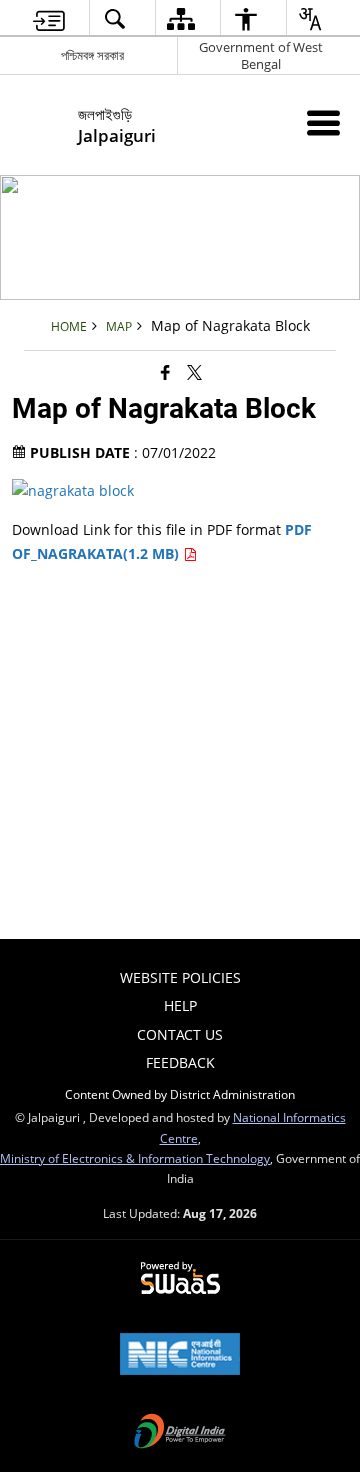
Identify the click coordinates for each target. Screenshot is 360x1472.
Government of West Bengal (261, 55)
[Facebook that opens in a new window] (165, 372)
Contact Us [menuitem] (180, 1034)
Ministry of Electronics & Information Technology (135, 1158)
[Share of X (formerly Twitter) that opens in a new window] (194, 372)
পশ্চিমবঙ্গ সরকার (92, 55)
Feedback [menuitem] (180, 1062)
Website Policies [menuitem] (180, 977)
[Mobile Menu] (323, 122)
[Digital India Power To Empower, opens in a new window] (180, 1433)
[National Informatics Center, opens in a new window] (180, 1356)
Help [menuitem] (180, 1005)
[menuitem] (49, 18)
